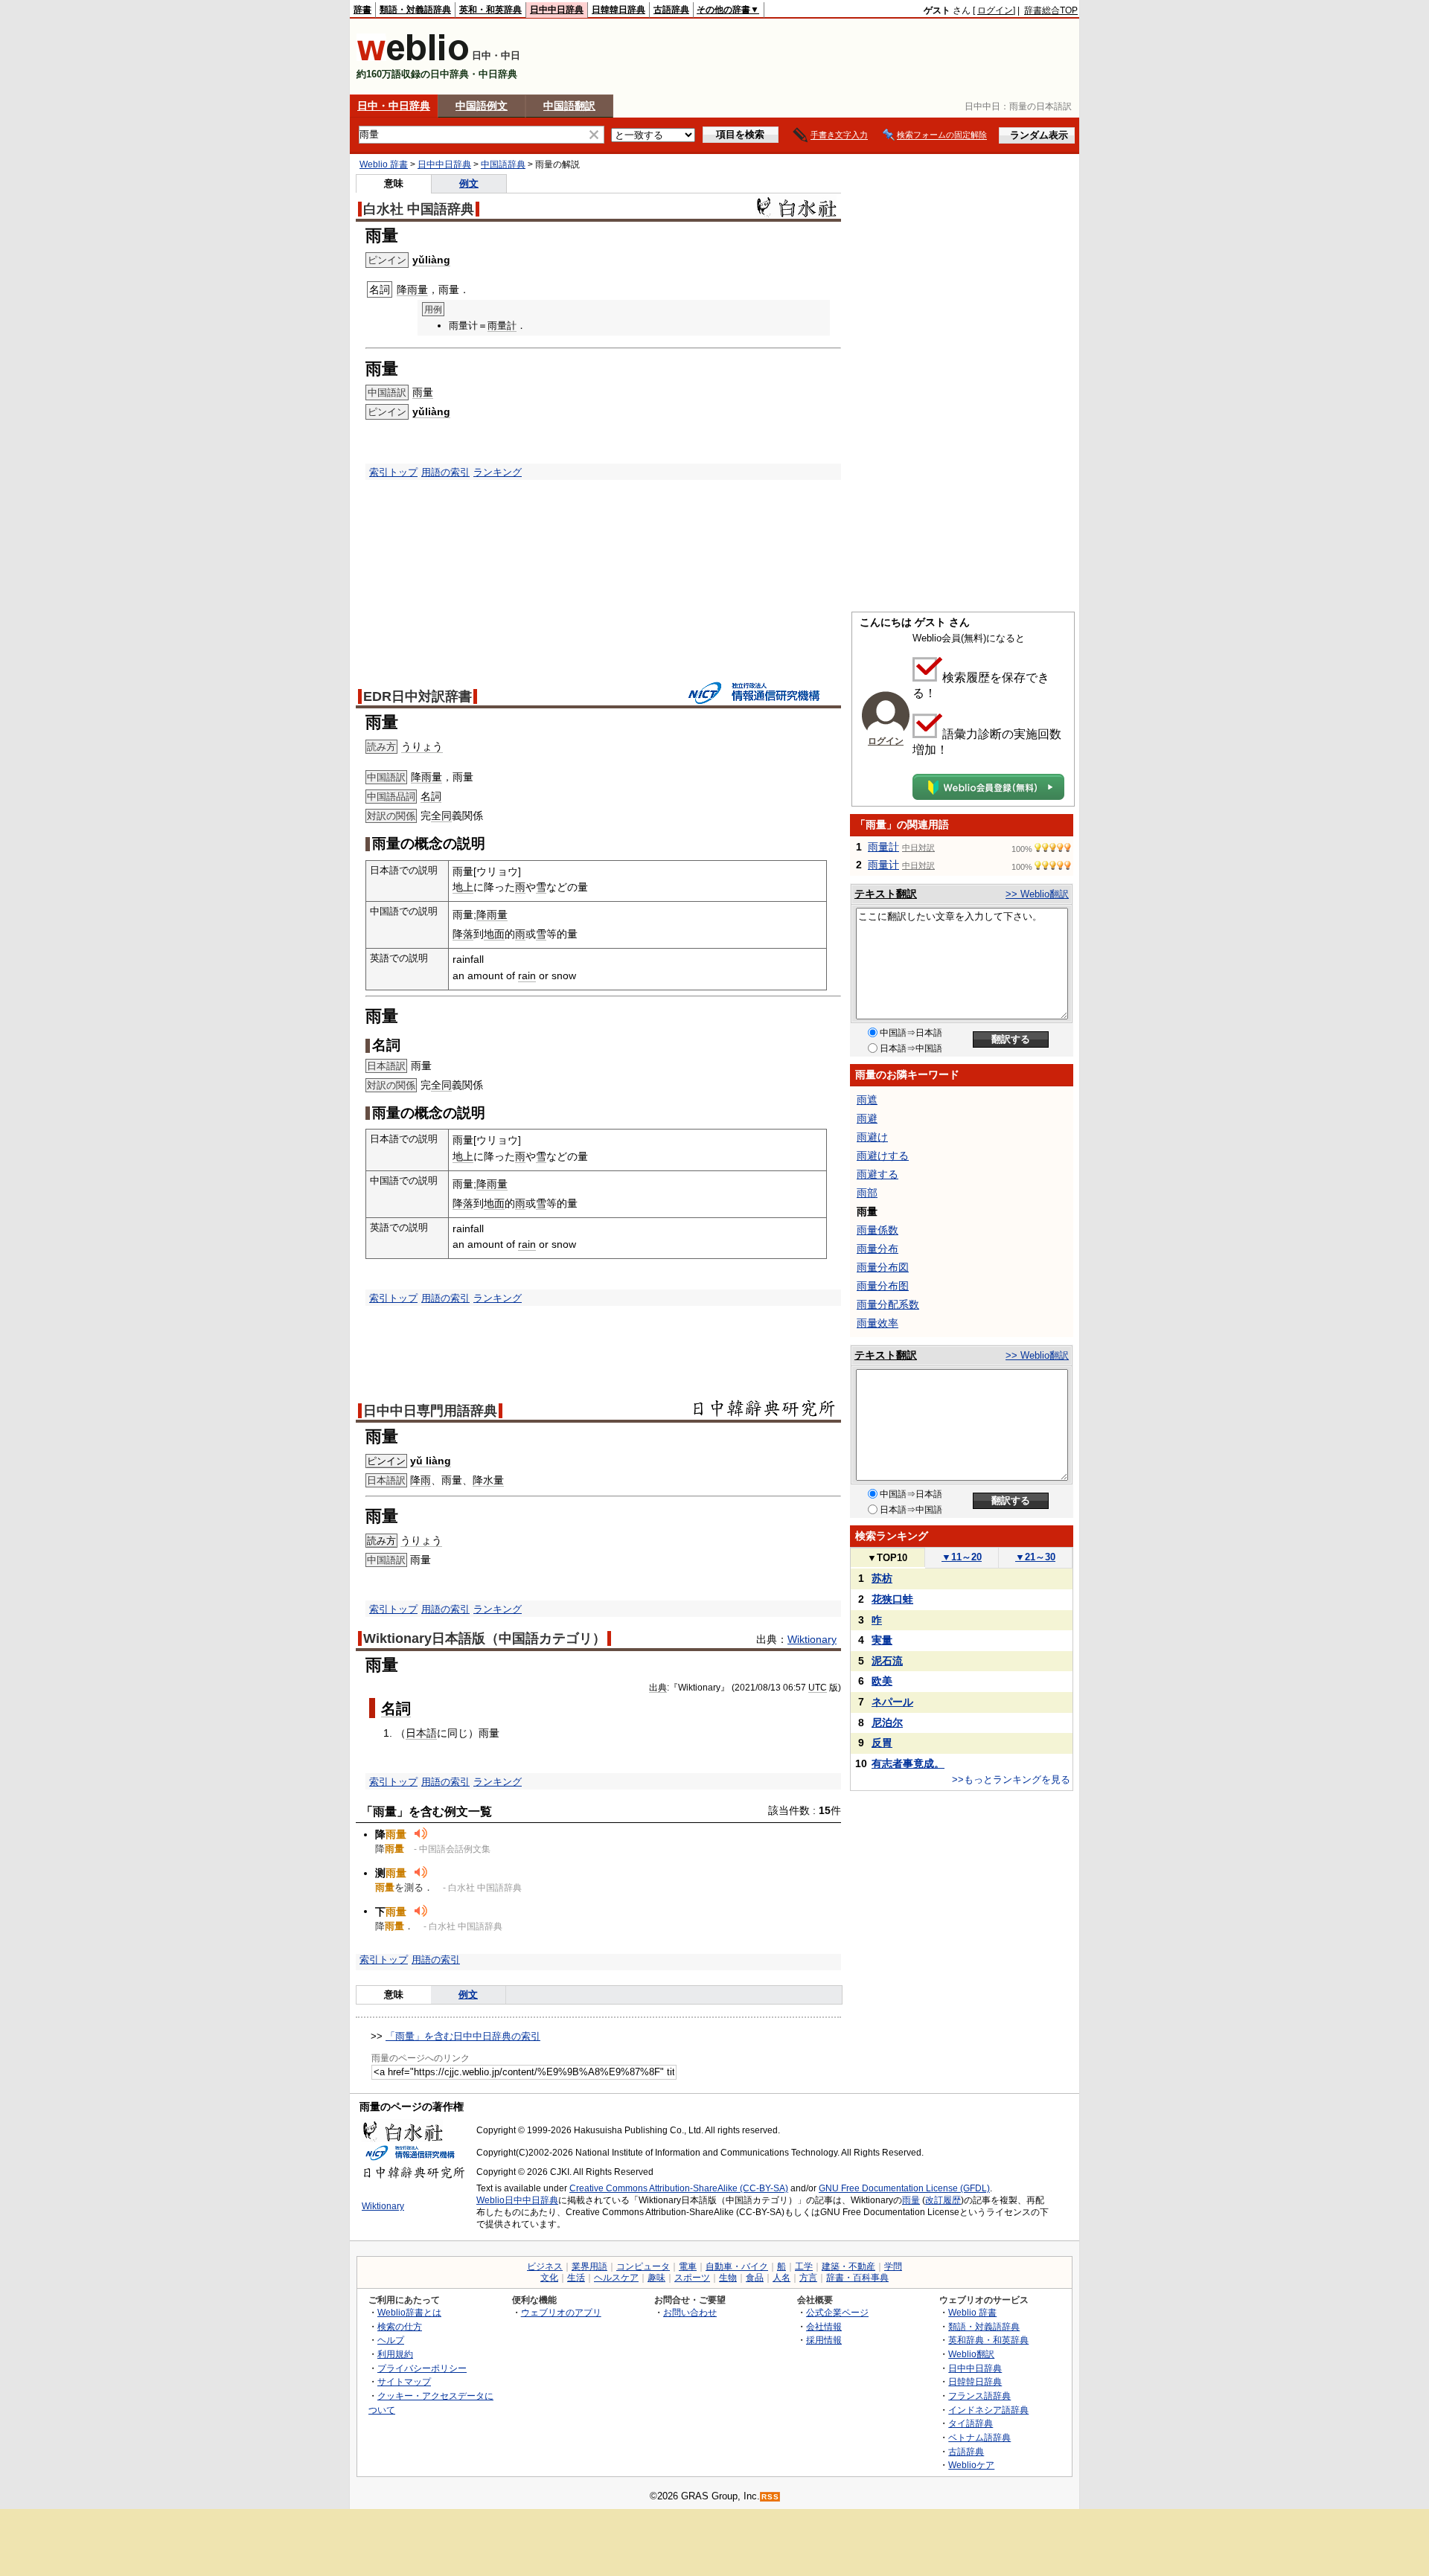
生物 (728, 2278)
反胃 (882, 1743)
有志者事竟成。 (908, 1763)
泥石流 (887, 1661)
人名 (781, 2278)
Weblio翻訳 (971, 2354)
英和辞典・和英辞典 (988, 2340)
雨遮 (867, 1100)
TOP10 (887, 1558)
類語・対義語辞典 (415, 10)
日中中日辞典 (557, 10)
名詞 (431, 796)
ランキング (498, 472)
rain (527, 975)
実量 (882, 1640)
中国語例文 (482, 106)
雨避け (872, 1137)
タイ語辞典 (971, 2423)
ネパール (892, 1702)
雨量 (423, 392)
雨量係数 (877, 1230)
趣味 (656, 2278)
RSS (770, 2497)
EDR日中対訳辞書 (418, 696)
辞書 (362, 10)
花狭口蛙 (892, 1599)
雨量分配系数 (888, 1304)
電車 (688, 2266)
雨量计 (883, 865)
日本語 (421, 1733)
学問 (893, 2266)
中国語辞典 (503, 164)
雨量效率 (877, 1323)
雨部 (867, 1193)
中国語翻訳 (569, 106)
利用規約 (395, 2354)
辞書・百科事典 (857, 2278)
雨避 (867, 1118)
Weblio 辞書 (384, 164)
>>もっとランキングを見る (1011, 1779)
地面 (494, 934)
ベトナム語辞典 (979, 2437)
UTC (818, 1688)
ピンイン (386, 1461)
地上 (463, 887)
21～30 (1035, 1557)
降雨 (421, 1480)
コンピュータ (643, 2266)
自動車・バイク (737, 2266)
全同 (441, 816)
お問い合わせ (690, 2312)
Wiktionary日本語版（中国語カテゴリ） (485, 1638)
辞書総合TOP (1051, 10)
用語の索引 (445, 472)
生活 (576, 2278)
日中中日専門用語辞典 (430, 1411)
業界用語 (589, 2266)
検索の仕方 (400, 2326)
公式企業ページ (837, 2312)
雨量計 (502, 326)
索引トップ (393, 472)
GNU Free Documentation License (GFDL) (904, 2188)
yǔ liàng (431, 1461)
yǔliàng (431, 260)
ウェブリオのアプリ (561, 2312)
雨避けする (883, 1156)
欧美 (882, 1681)
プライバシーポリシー (422, 2368)
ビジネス (545, 2266)
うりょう (422, 746)
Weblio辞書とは (409, 2312)
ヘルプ (391, 2340)
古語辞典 (671, 10)
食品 (755, 2278)
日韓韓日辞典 (618, 10)
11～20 (962, 1557)
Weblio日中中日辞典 (517, 2200)
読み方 (381, 1541)
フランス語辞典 (979, 2396)
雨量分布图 (883, 1286)
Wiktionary (812, 1639)
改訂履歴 (943, 2200)
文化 (549, 2278)
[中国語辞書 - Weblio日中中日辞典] (413, 58)
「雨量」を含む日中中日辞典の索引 (463, 2036)
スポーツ (692, 2278)
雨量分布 (877, 1249)
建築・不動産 (848, 2266)
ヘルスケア (616, 2278)
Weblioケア (971, 2465)
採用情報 (824, 2340)
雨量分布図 (883, 1267)
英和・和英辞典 (490, 10)
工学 (804, 2266)
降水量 (488, 1480)
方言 (808, 2278)
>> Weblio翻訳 (1037, 894)
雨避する (877, 1174)
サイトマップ (404, 2381)
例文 (469, 183)
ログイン (995, 10)
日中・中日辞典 (394, 106)
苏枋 (882, 1578)
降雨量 (412, 289)
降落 (463, 934)
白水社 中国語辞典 (419, 209)
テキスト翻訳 (886, 894)
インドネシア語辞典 (988, 2410)
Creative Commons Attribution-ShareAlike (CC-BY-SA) (679, 2188)
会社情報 (824, 2326)
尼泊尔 (887, 1723)
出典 (658, 1688)
